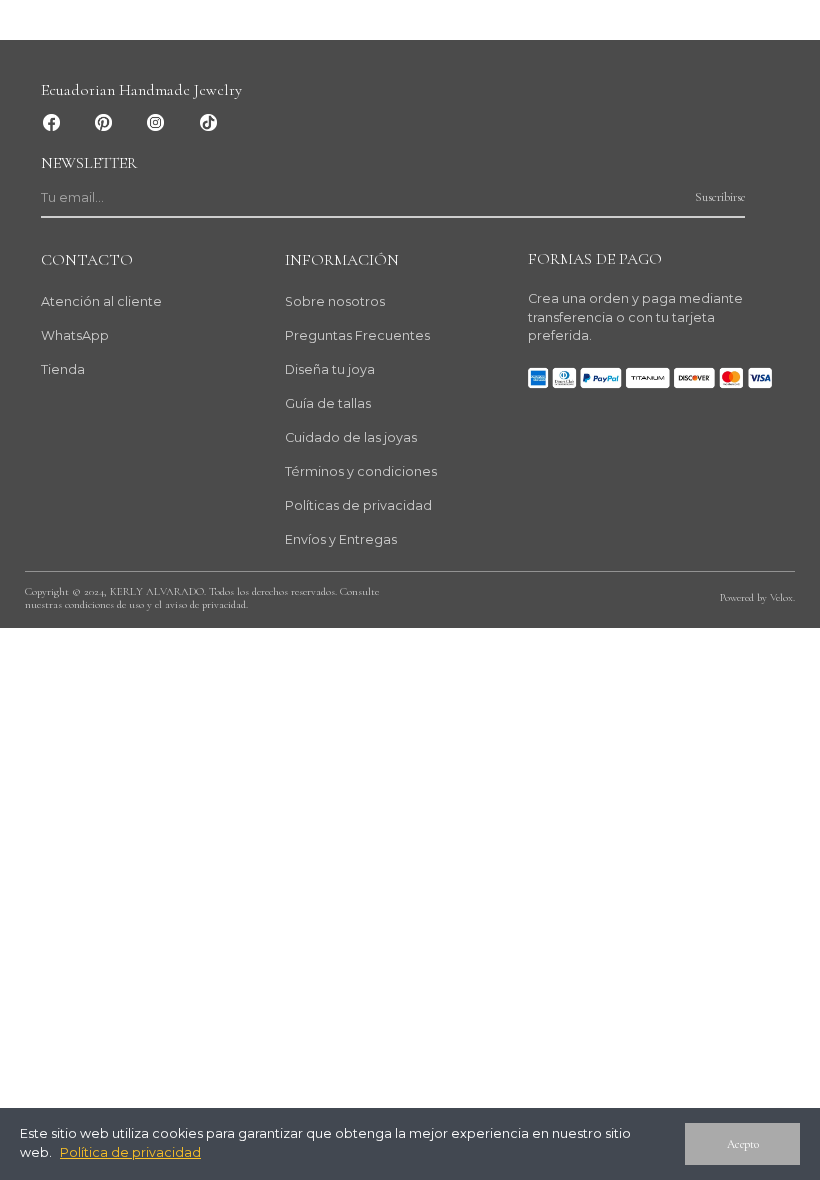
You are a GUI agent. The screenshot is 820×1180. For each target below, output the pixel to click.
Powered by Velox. (757, 597)
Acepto (743, 1144)
